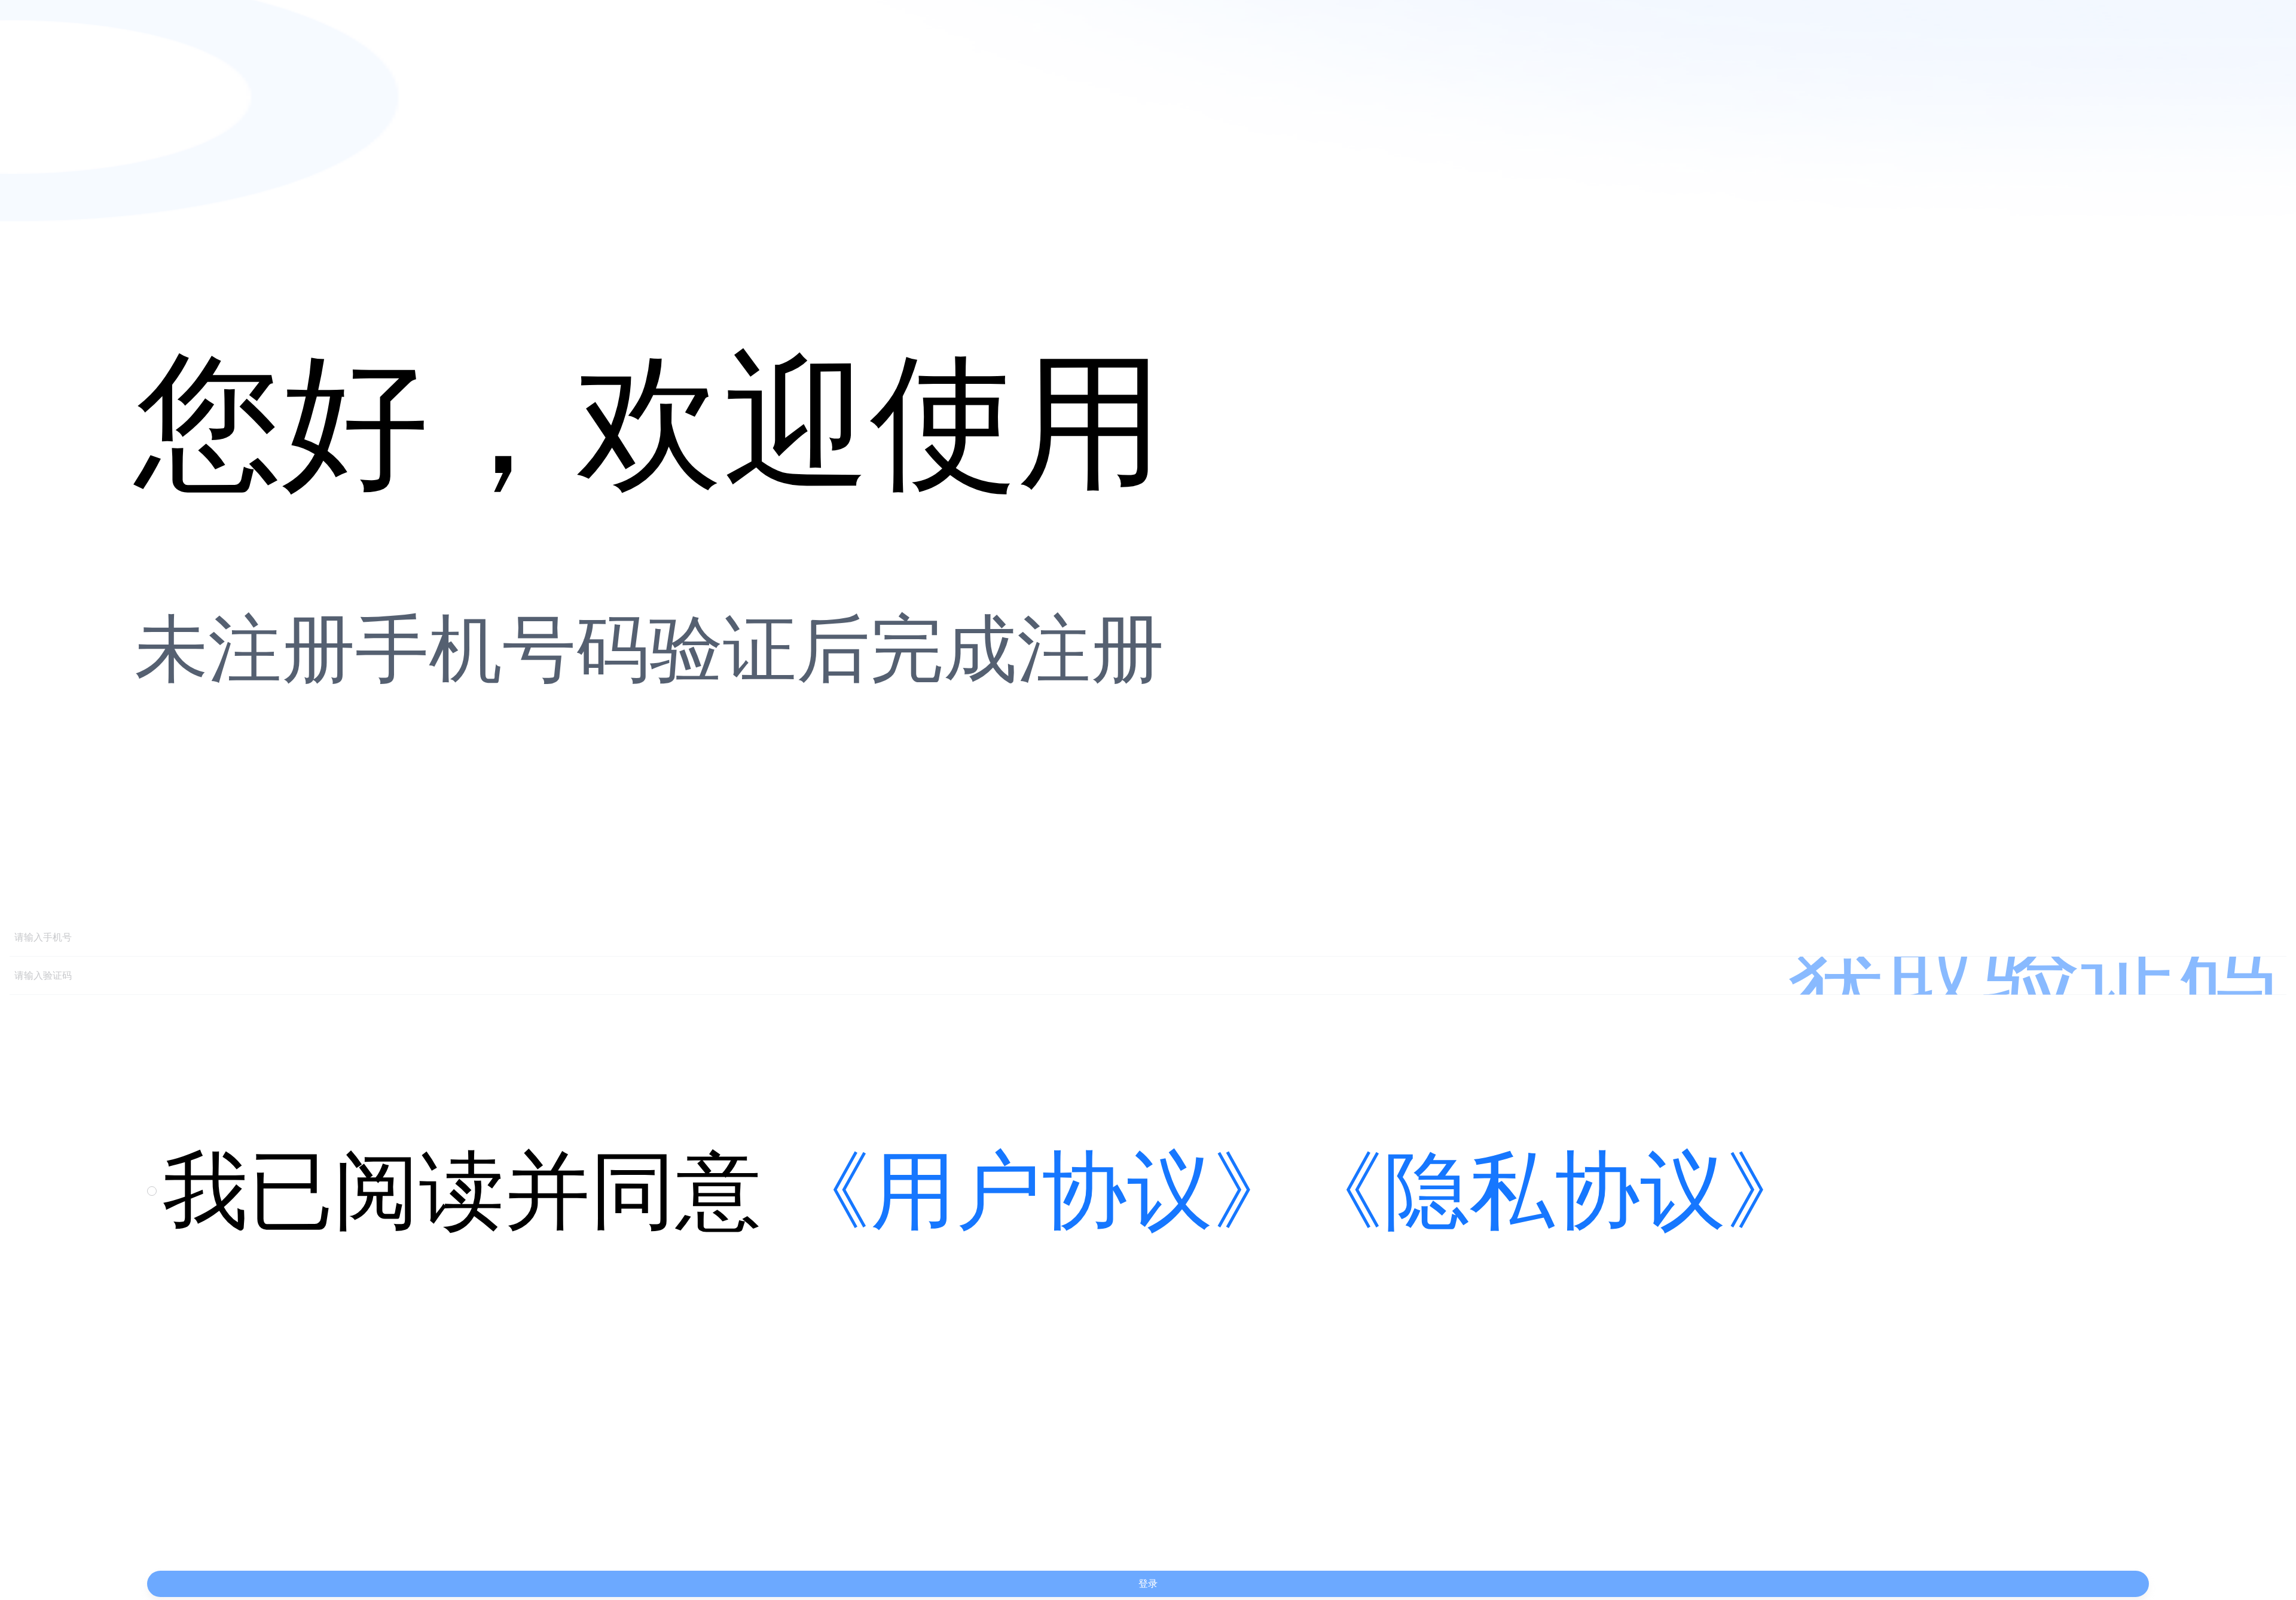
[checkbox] (155, 1191)
